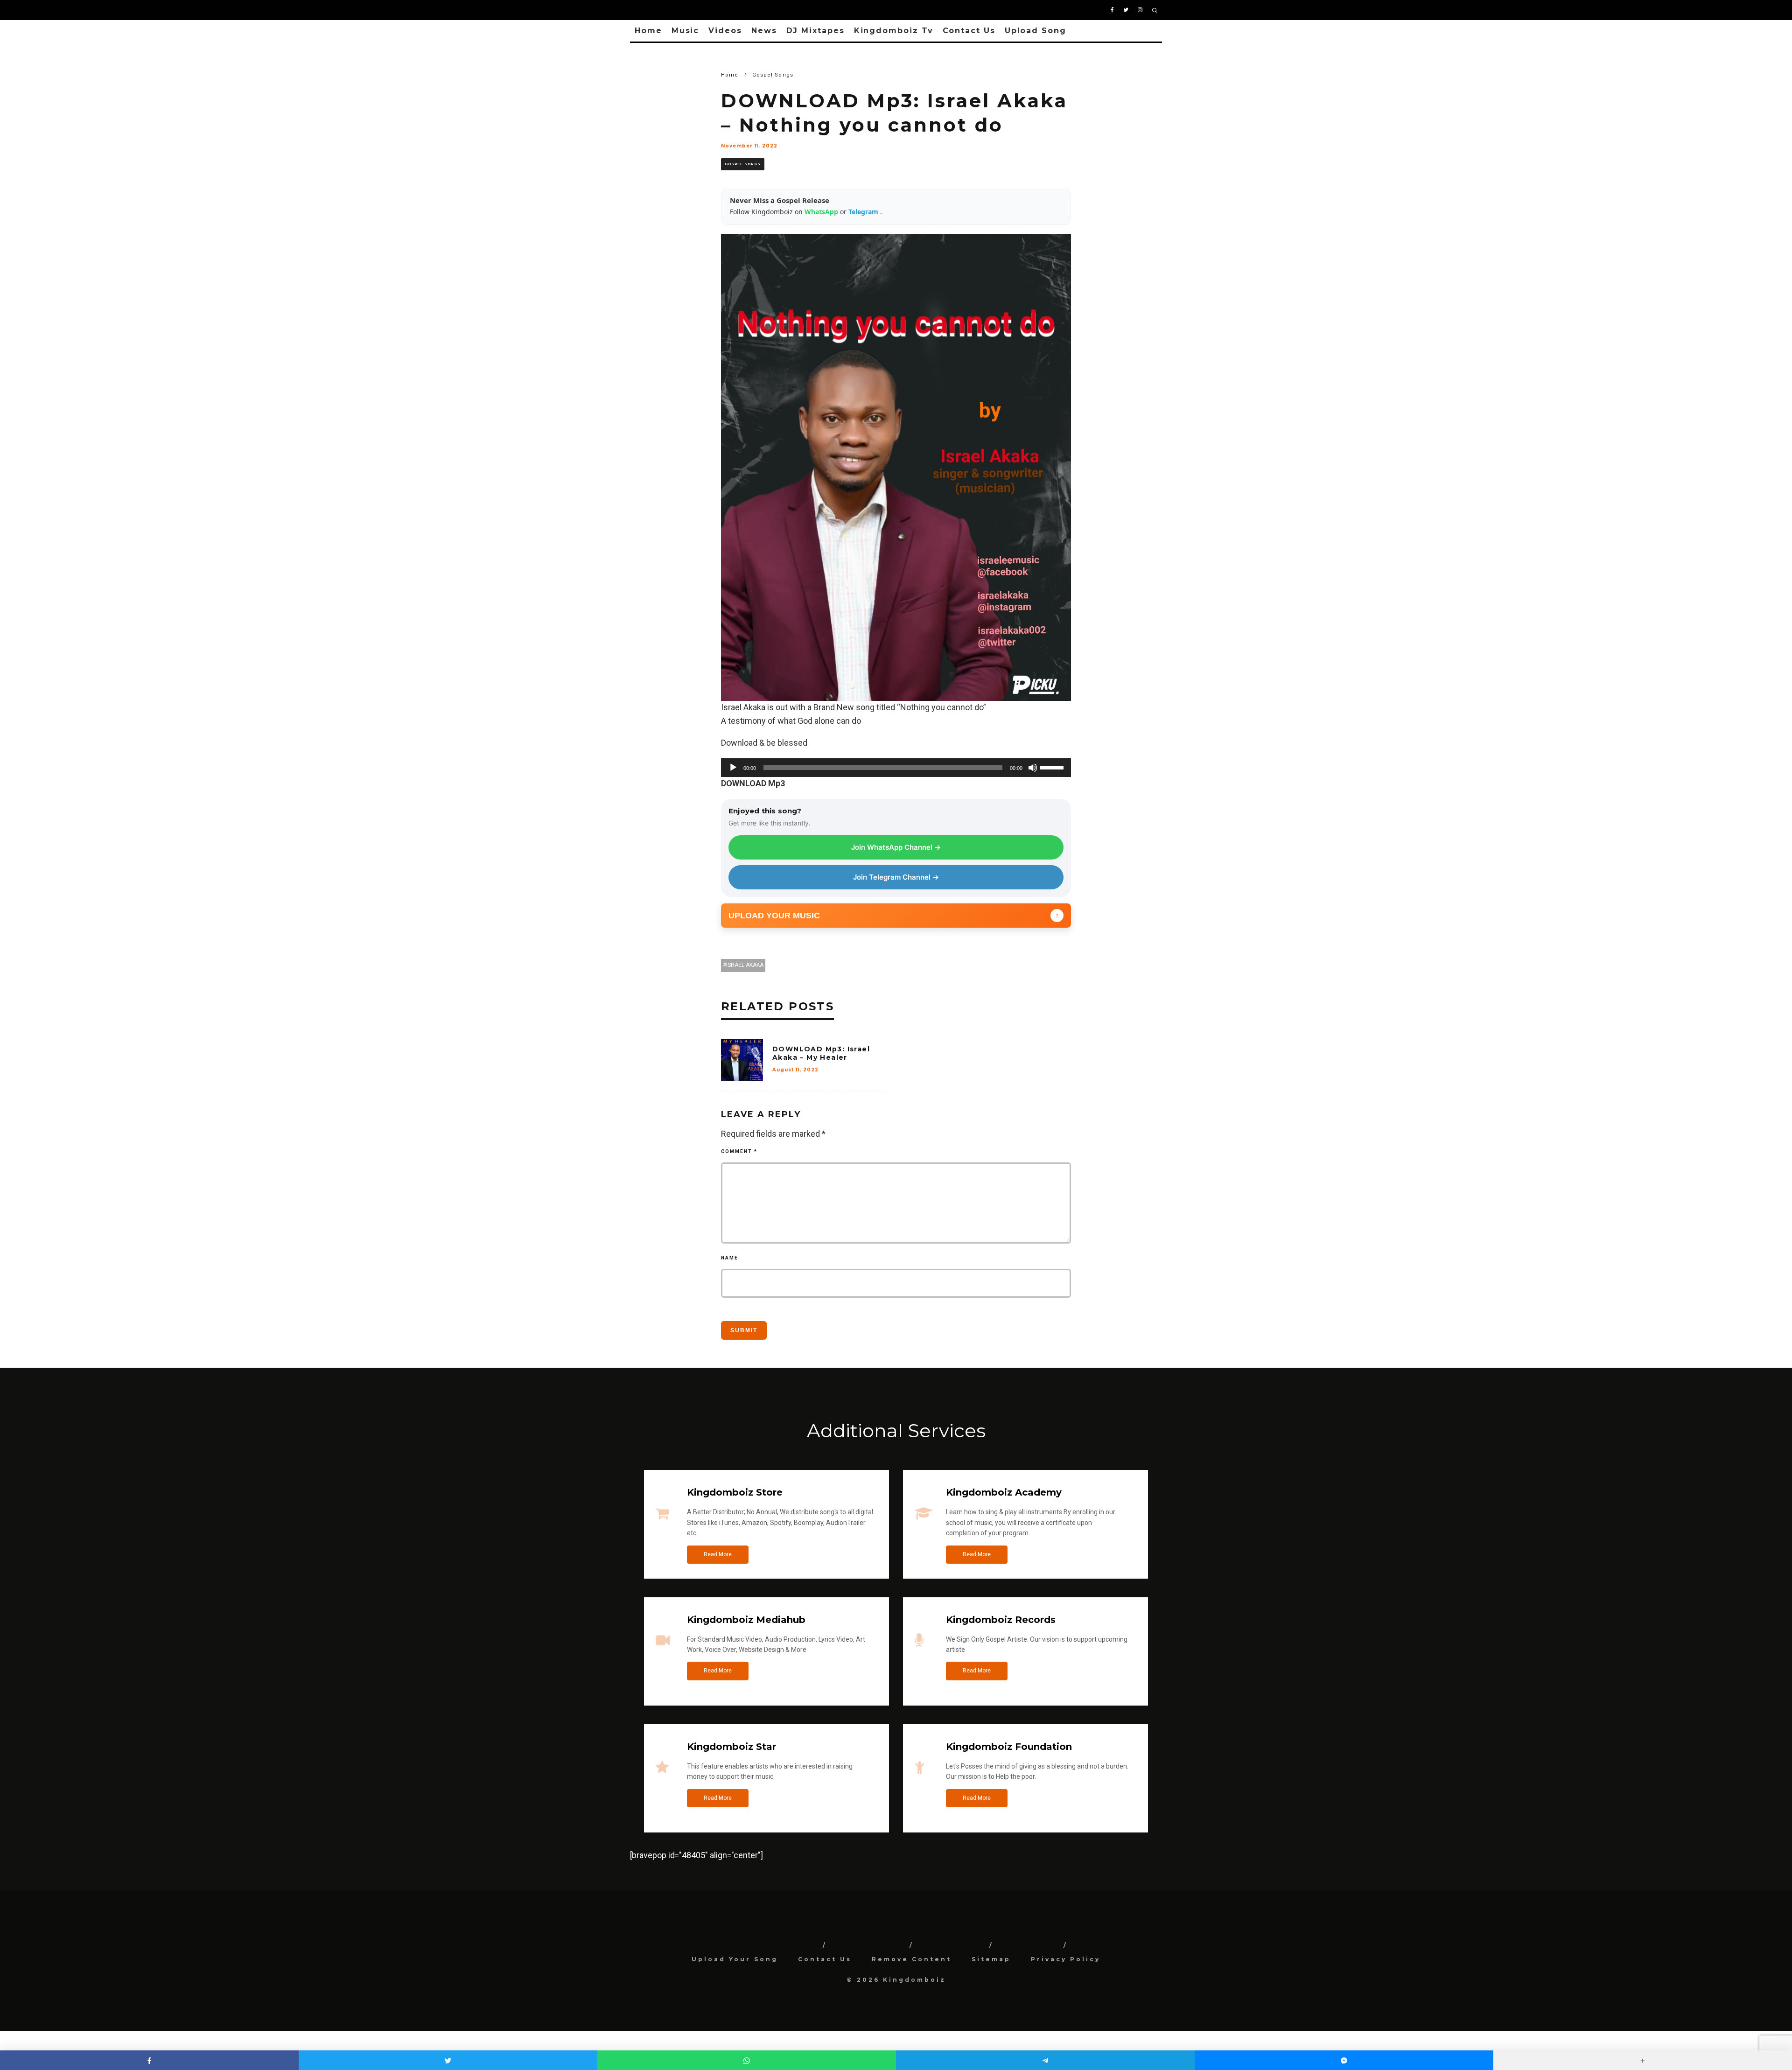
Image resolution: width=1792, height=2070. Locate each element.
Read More (718, 1554)
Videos (725, 31)
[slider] (1053, 767)
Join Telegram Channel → (896, 877)
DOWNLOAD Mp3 (753, 783)
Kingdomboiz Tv (894, 31)
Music (686, 31)
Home (648, 31)
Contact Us (969, 31)
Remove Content (912, 1959)
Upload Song (1036, 31)
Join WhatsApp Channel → (896, 847)
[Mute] (1033, 768)
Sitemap (991, 1959)
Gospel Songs (743, 164)
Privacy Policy (1066, 1959)
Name (730, 1258)
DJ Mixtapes (815, 31)
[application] (896, 768)
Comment (739, 1151)
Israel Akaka (745, 965)
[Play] (733, 768)
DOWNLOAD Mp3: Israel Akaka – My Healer (821, 1053)
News (764, 31)
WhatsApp (822, 212)
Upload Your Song (735, 1959)
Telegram (864, 212)
